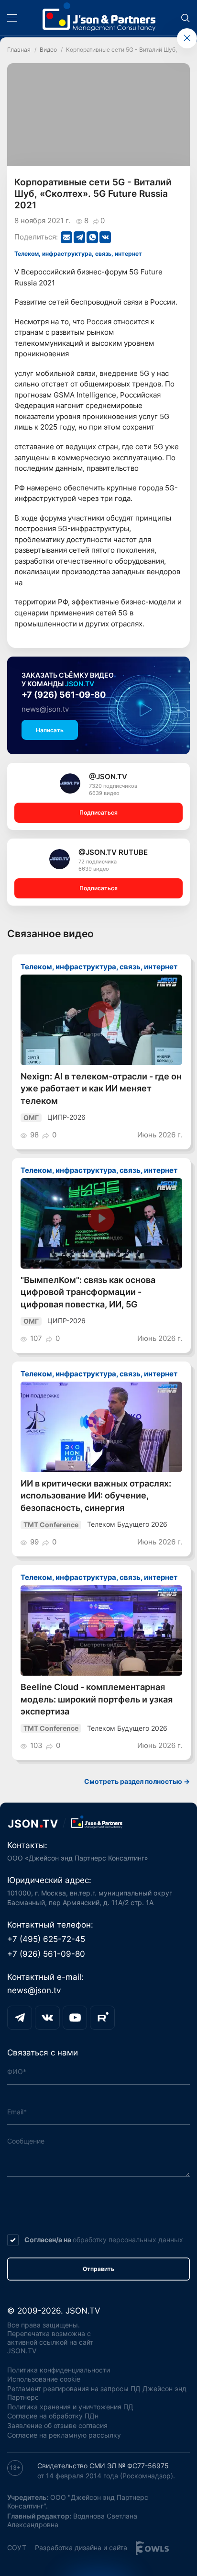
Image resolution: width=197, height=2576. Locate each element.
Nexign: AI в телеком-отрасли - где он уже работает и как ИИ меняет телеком (101, 1089)
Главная (19, 50)
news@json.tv (45, 709)
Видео (48, 50)
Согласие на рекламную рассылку (64, 2435)
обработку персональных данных (128, 2240)
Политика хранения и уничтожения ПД (70, 2407)
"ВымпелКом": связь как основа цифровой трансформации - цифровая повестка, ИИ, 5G (88, 1292)
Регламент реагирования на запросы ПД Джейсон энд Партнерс (97, 2393)
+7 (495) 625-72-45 (46, 1939)
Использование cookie (44, 2379)
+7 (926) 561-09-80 (64, 695)
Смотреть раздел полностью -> (137, 1781)
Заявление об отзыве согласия (57, 2426)
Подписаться (98, 812)
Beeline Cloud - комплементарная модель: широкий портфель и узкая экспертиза (97, 1699)
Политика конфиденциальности (59, 2370)
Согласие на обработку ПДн (53, 2416)
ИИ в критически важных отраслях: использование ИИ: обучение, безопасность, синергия (96, 1496)
